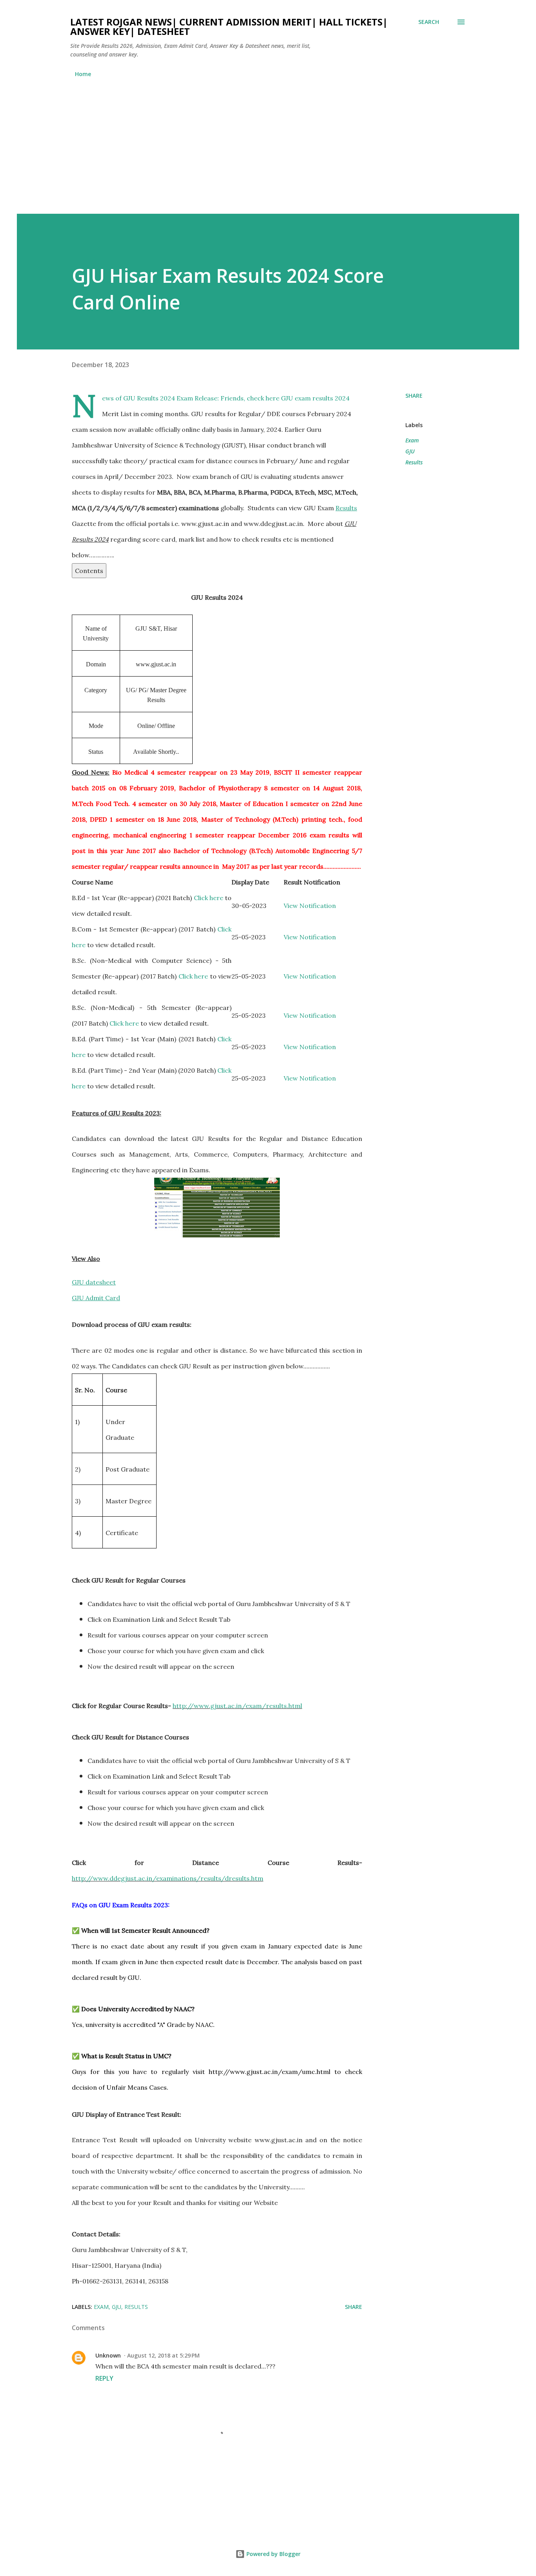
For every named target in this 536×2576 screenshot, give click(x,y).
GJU (410, 451)
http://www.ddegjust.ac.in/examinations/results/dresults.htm (168, 1878)
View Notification (310, 906)
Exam (412, 440)
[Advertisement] (268, 142)
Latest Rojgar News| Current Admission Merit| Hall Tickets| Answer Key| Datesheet (229, 26)
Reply (104, 2378)
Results (414, 462)
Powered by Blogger (273, 2554)
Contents (89, 571)
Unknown (108, 2355)
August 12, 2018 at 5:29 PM (163, 2355)
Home (83, 74)
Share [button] (414, 396)
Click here (209, 898)
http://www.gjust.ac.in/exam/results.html (237, 1706)
